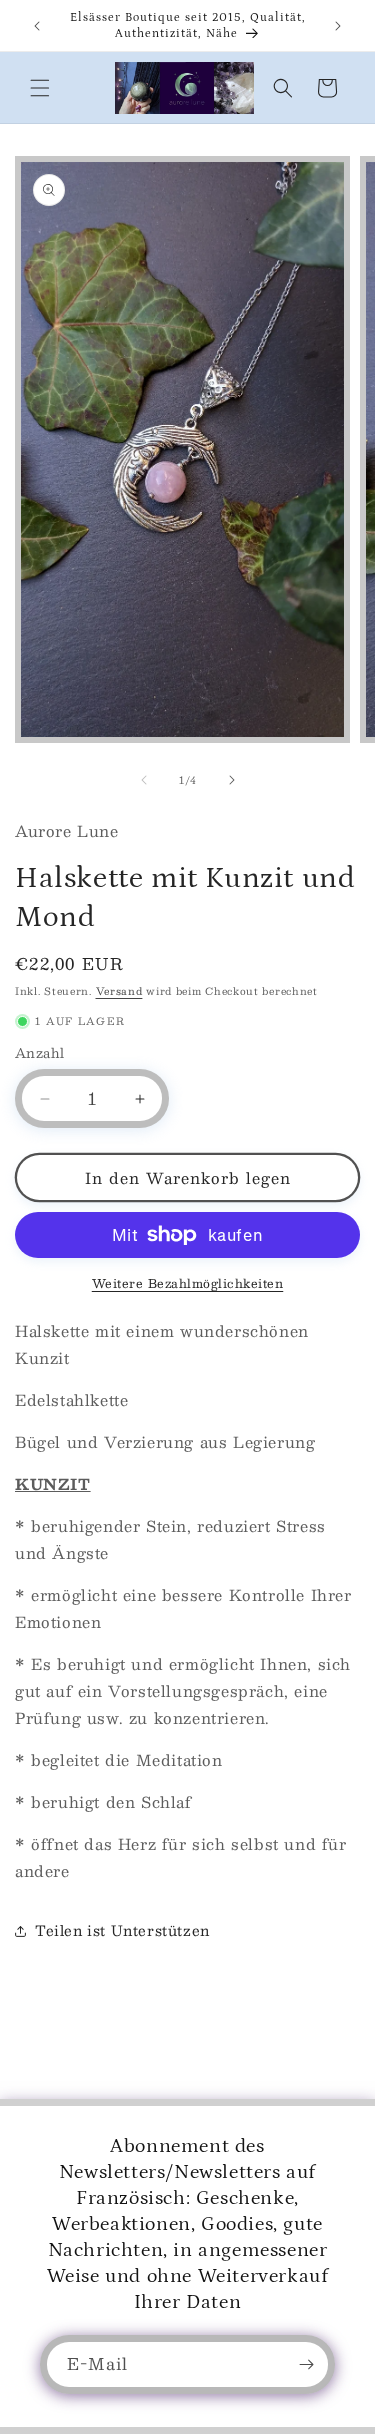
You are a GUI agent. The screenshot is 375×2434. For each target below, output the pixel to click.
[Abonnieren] (306, 2364)
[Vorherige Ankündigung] (37, 26)
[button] (40, 88)
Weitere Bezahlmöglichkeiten (188, 1283)
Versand (119, 990)
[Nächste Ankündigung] (338, 26)
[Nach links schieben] (144, 780)
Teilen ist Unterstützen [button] (122, 1930)
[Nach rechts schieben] (232, 780)
